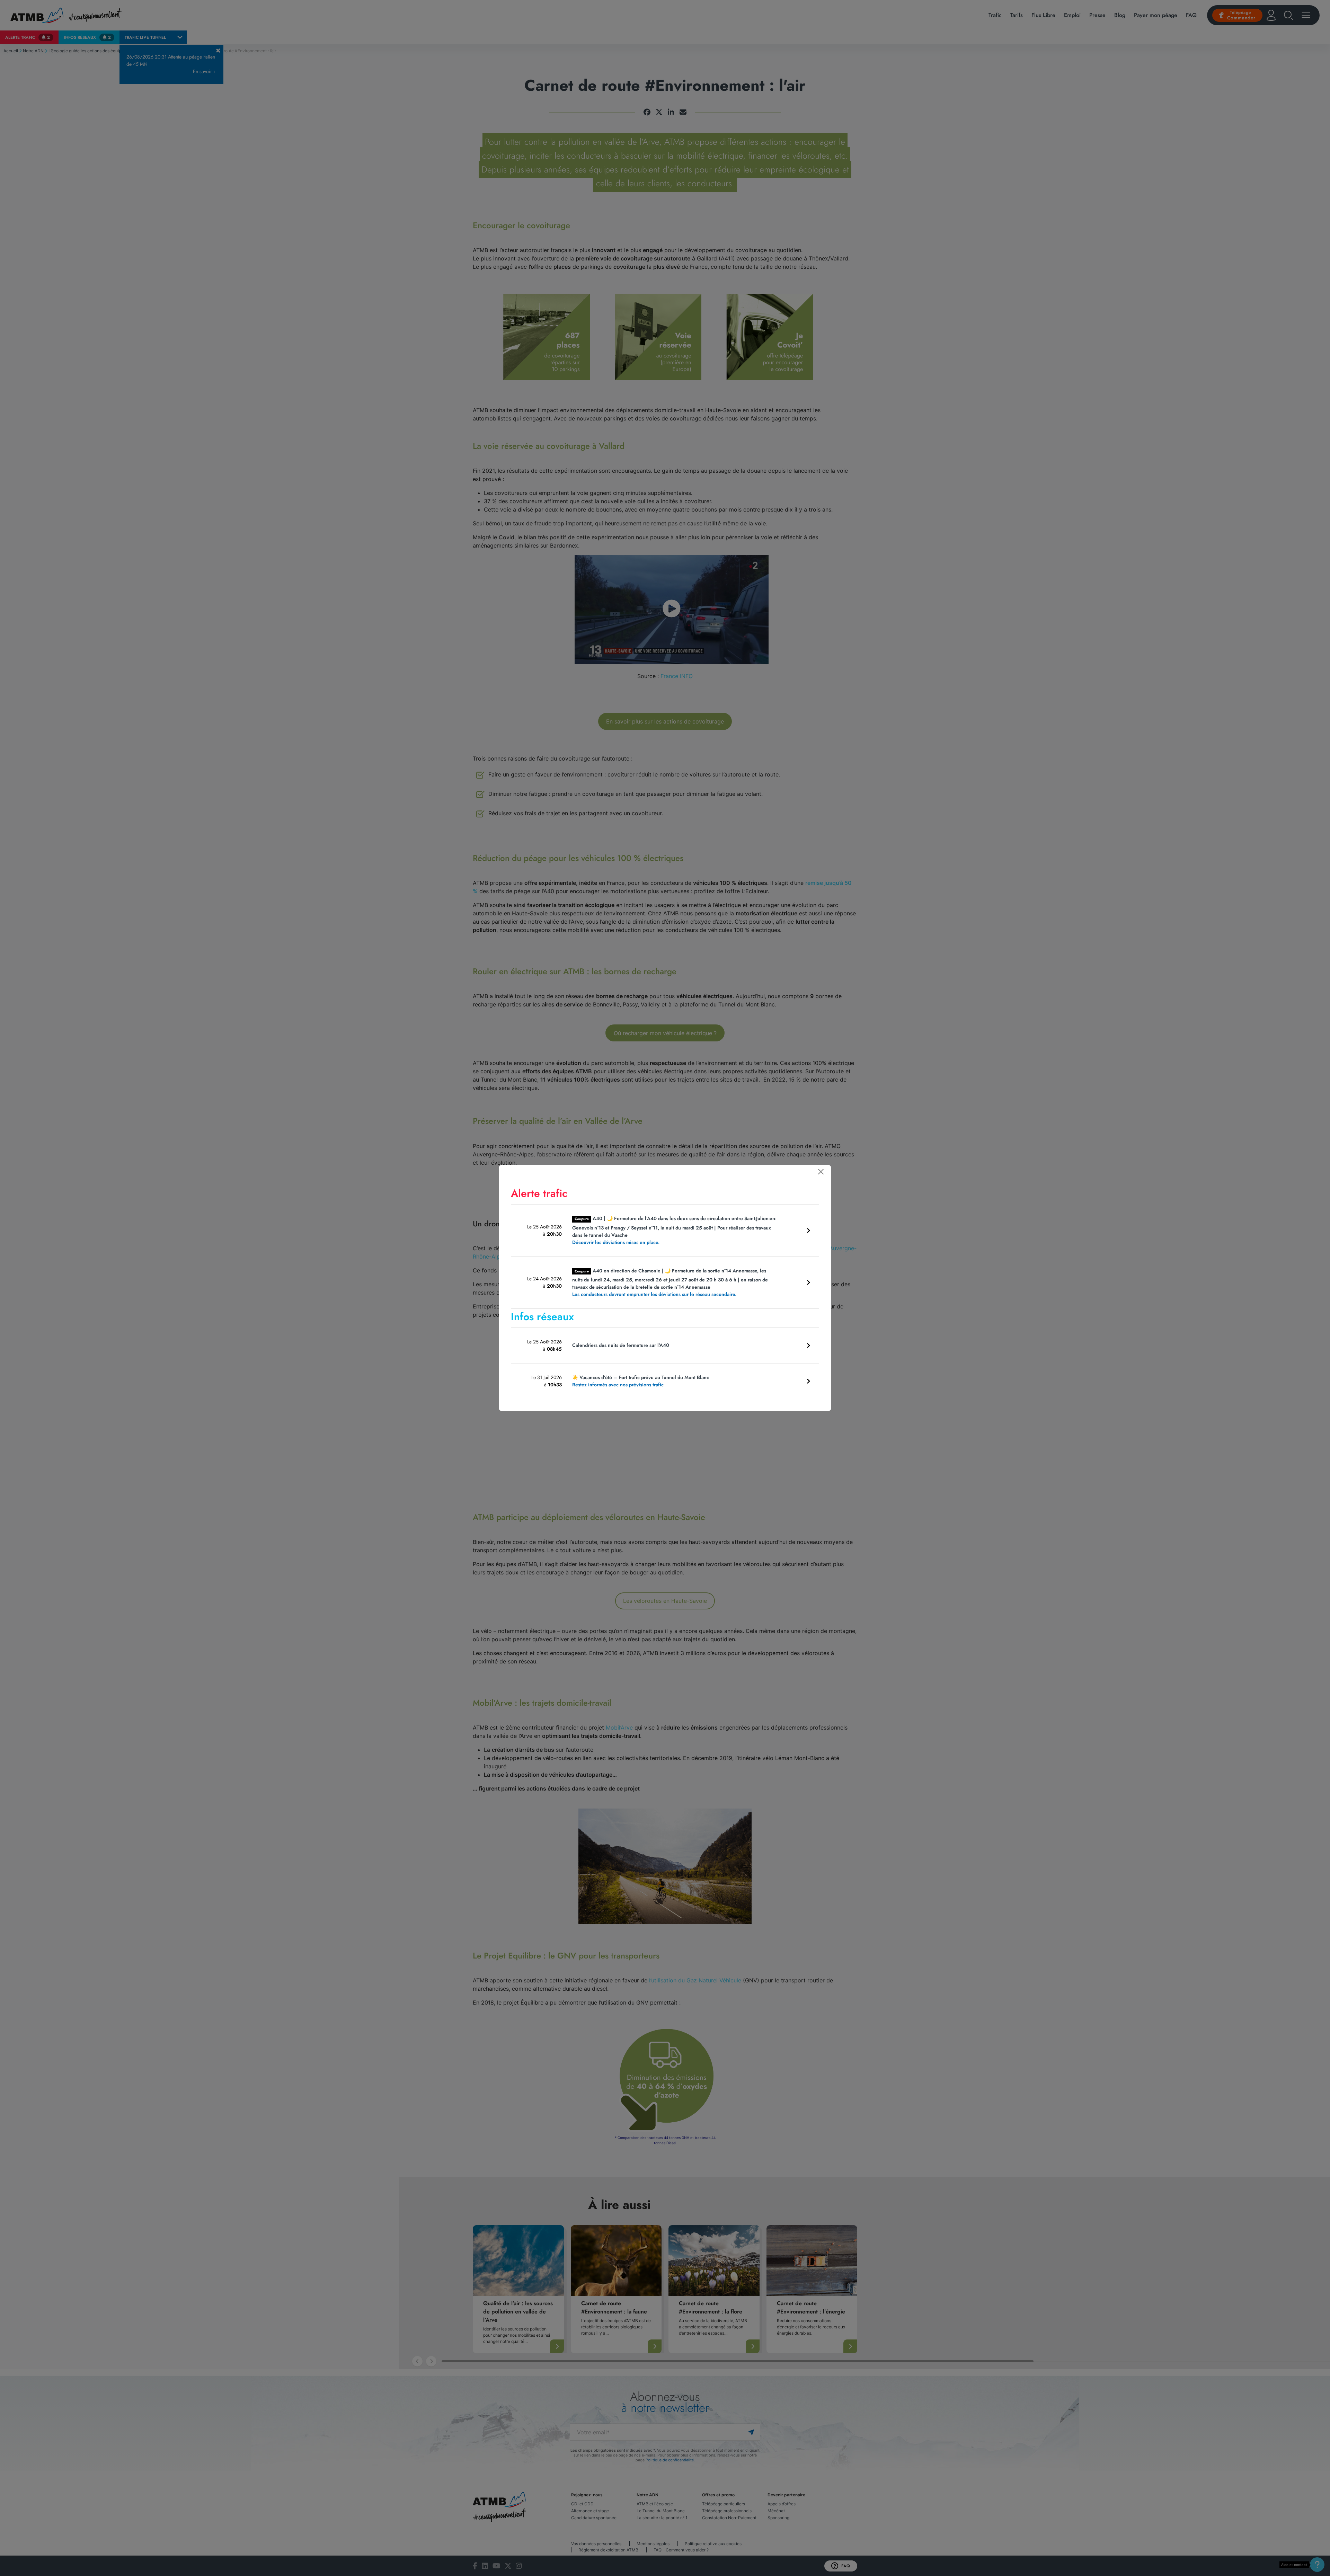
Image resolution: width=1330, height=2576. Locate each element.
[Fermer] (821, 1172)
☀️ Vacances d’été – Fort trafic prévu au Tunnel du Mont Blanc (641, 1381)
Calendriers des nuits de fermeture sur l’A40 (621, 1345)
